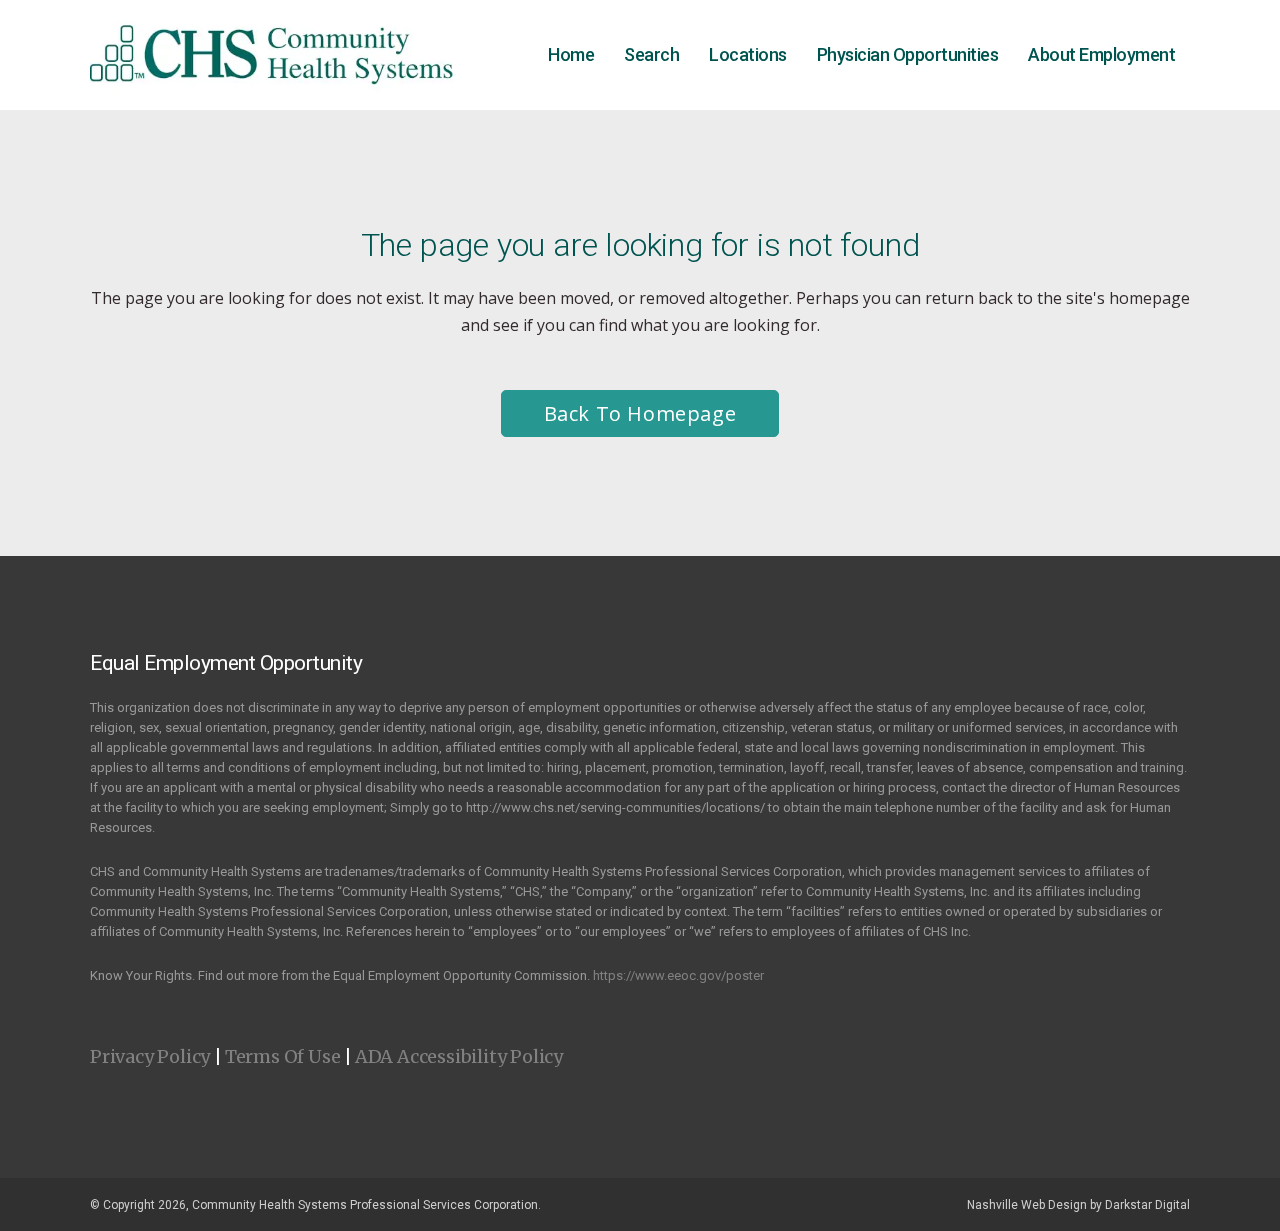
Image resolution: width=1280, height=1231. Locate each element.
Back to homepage (640, 413)
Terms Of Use (283, 1056)
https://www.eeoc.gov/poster (678, 975)
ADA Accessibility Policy (459, 1056)
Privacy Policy (150, 1056)
